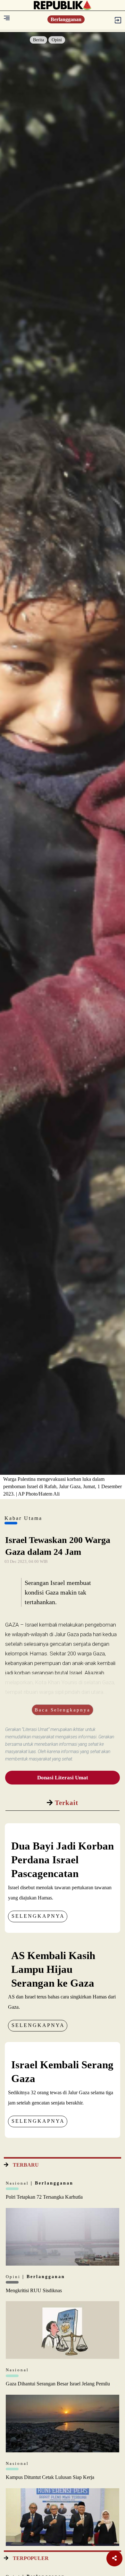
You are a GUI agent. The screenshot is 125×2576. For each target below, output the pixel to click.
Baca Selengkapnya (63, 1710)
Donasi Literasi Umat (63, 1778)
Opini (57, 40)
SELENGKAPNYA (38, 1916)
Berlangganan (66, 19)
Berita (38, 40)
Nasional (18, 2183)
